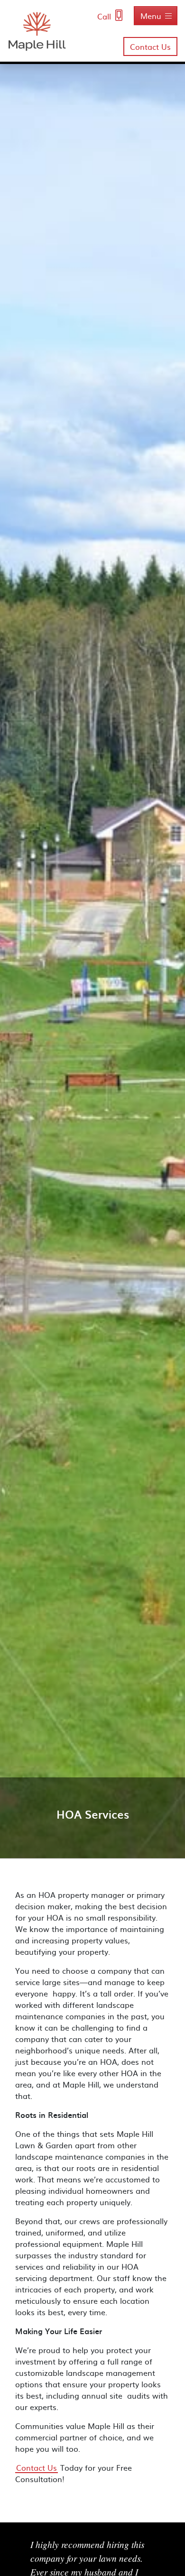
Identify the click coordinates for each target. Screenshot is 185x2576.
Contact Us (150, 46)
